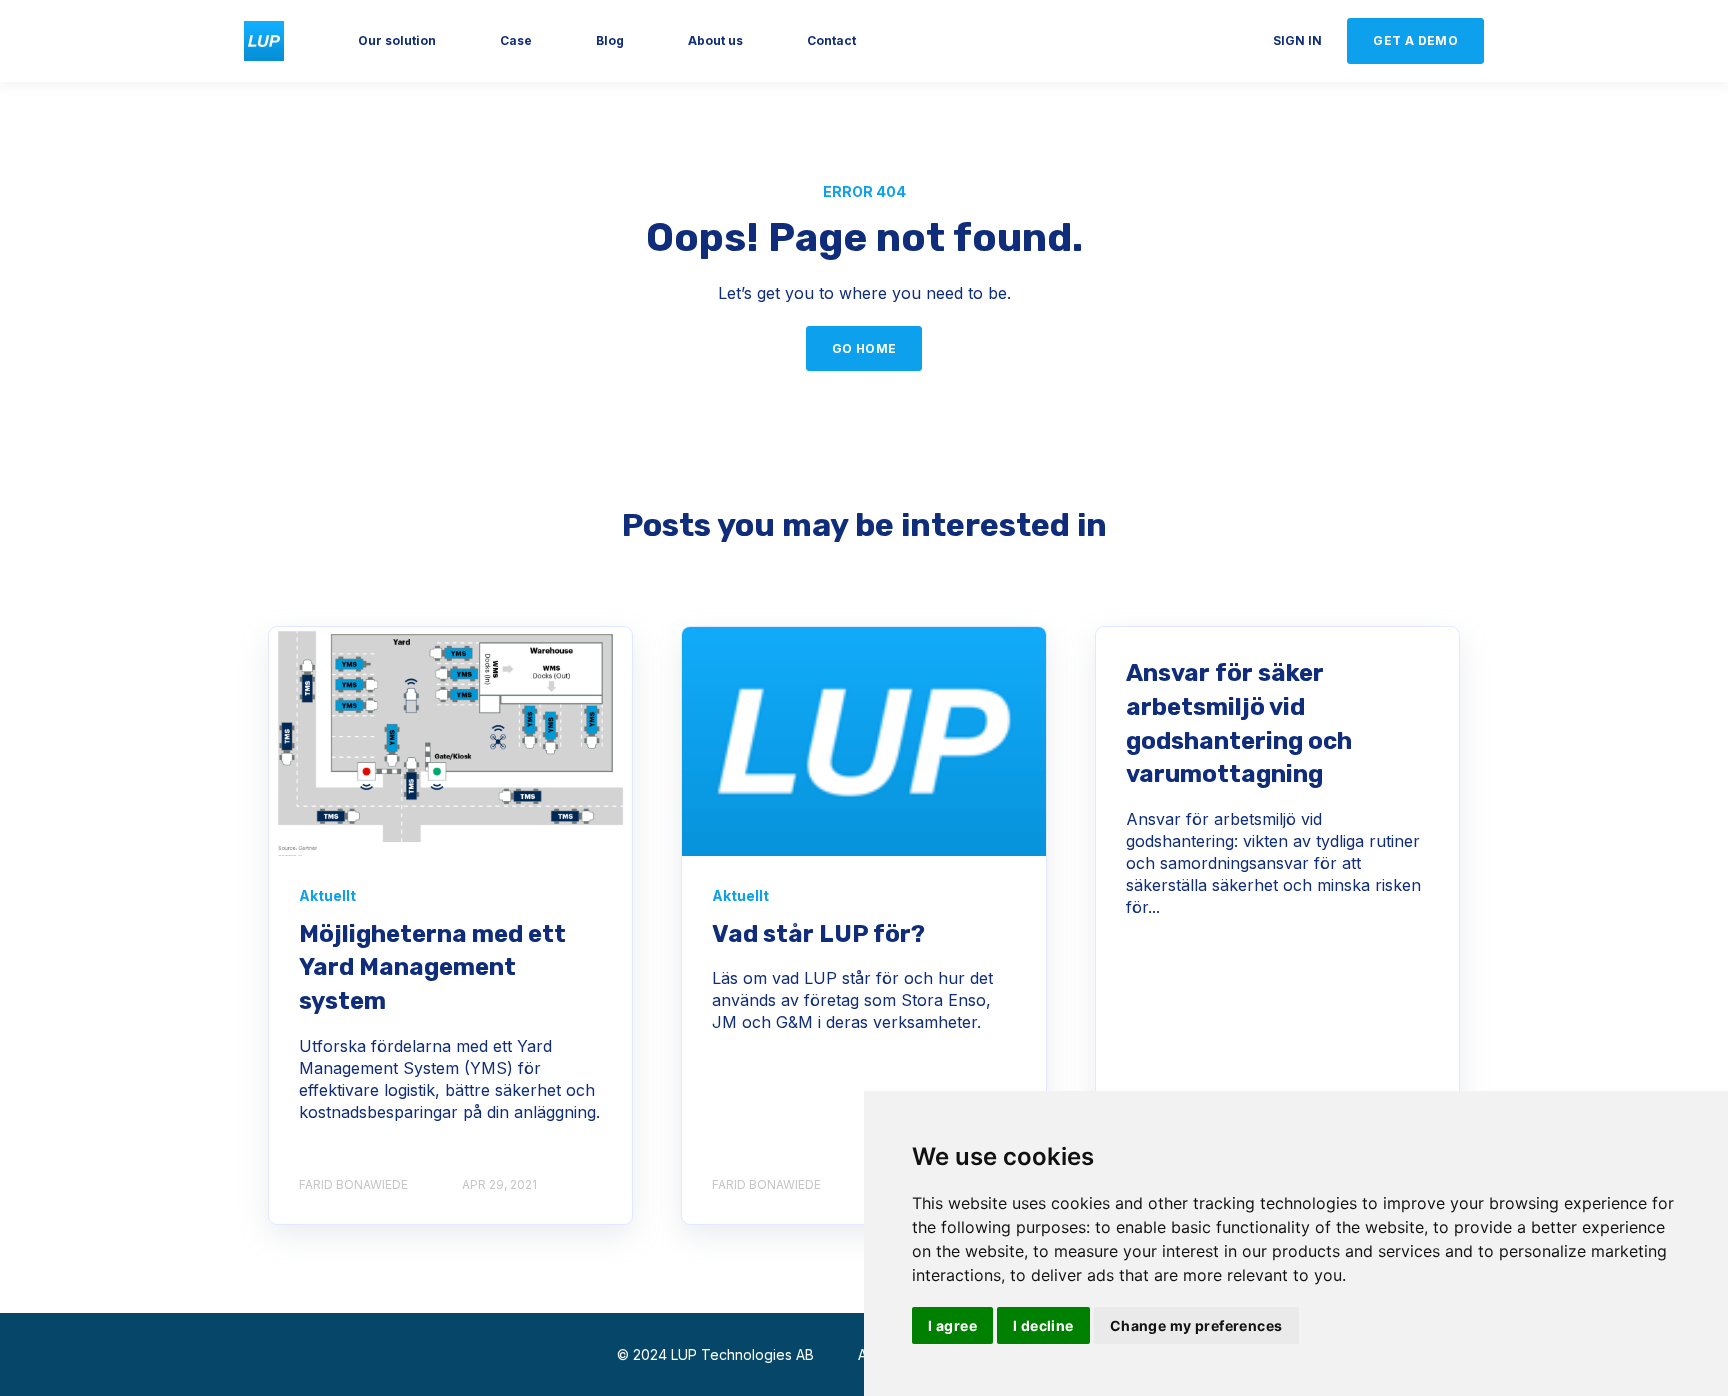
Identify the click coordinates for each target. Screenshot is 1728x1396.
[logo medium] (863, 741)
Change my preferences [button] (1196, 1325)
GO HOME (864, 348)
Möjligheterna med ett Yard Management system (432, 967)
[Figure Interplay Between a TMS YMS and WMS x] (450, 741)
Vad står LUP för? (818, 934)
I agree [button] (952, 1325)
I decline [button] (1043, 1325)
